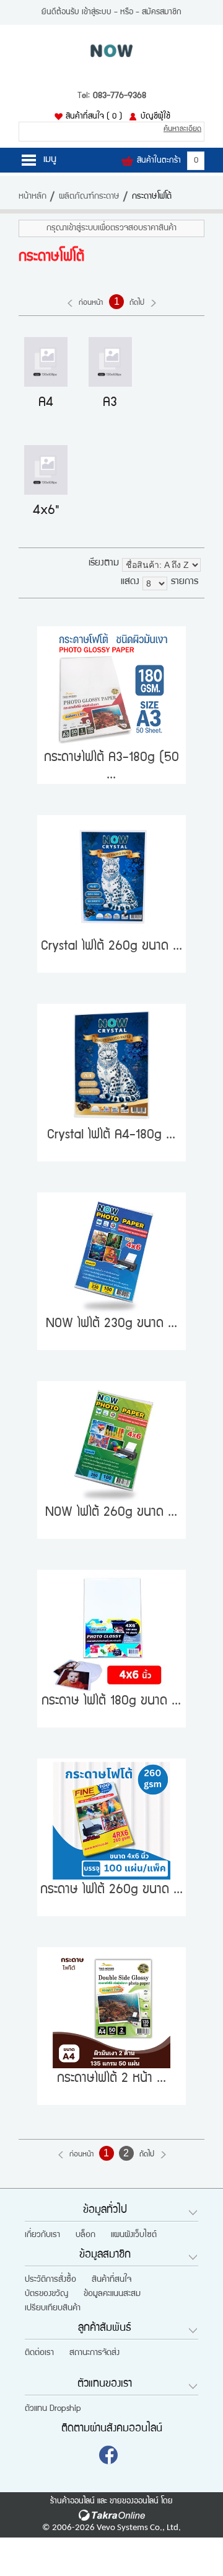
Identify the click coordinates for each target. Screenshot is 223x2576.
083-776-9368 (120, 96)
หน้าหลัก (33, 197)
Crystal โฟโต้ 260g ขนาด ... (111, 947)
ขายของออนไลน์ (134, 2502)
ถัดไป (147, 2155)
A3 (110, 403)
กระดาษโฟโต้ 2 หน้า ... (111, 2079)
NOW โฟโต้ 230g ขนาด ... (111, 1324)
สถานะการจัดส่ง (94, 2353)
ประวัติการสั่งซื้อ (50, 2280)
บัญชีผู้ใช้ (155, 117)
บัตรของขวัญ (46, 2294)
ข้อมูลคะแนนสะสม (112, 2294)
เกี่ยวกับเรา (42, 2235)
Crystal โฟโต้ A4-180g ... (111, 1136)
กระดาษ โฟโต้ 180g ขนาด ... (111, 1702)
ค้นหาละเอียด (182, 129)
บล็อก (85, 2235)
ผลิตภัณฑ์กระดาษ (89, 197)
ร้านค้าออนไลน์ (72, 2502)
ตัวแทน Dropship (53, 2409)
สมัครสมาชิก (162, 12)
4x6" (46, 511)
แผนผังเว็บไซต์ (134, 2235)
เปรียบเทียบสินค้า (53, 2308)
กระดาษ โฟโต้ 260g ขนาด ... (111, 1890)
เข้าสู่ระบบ (97, 12)
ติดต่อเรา (39, 2353)
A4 (46, 403)
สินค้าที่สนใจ (94, 117)
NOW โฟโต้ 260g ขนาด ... (111, 1513)
